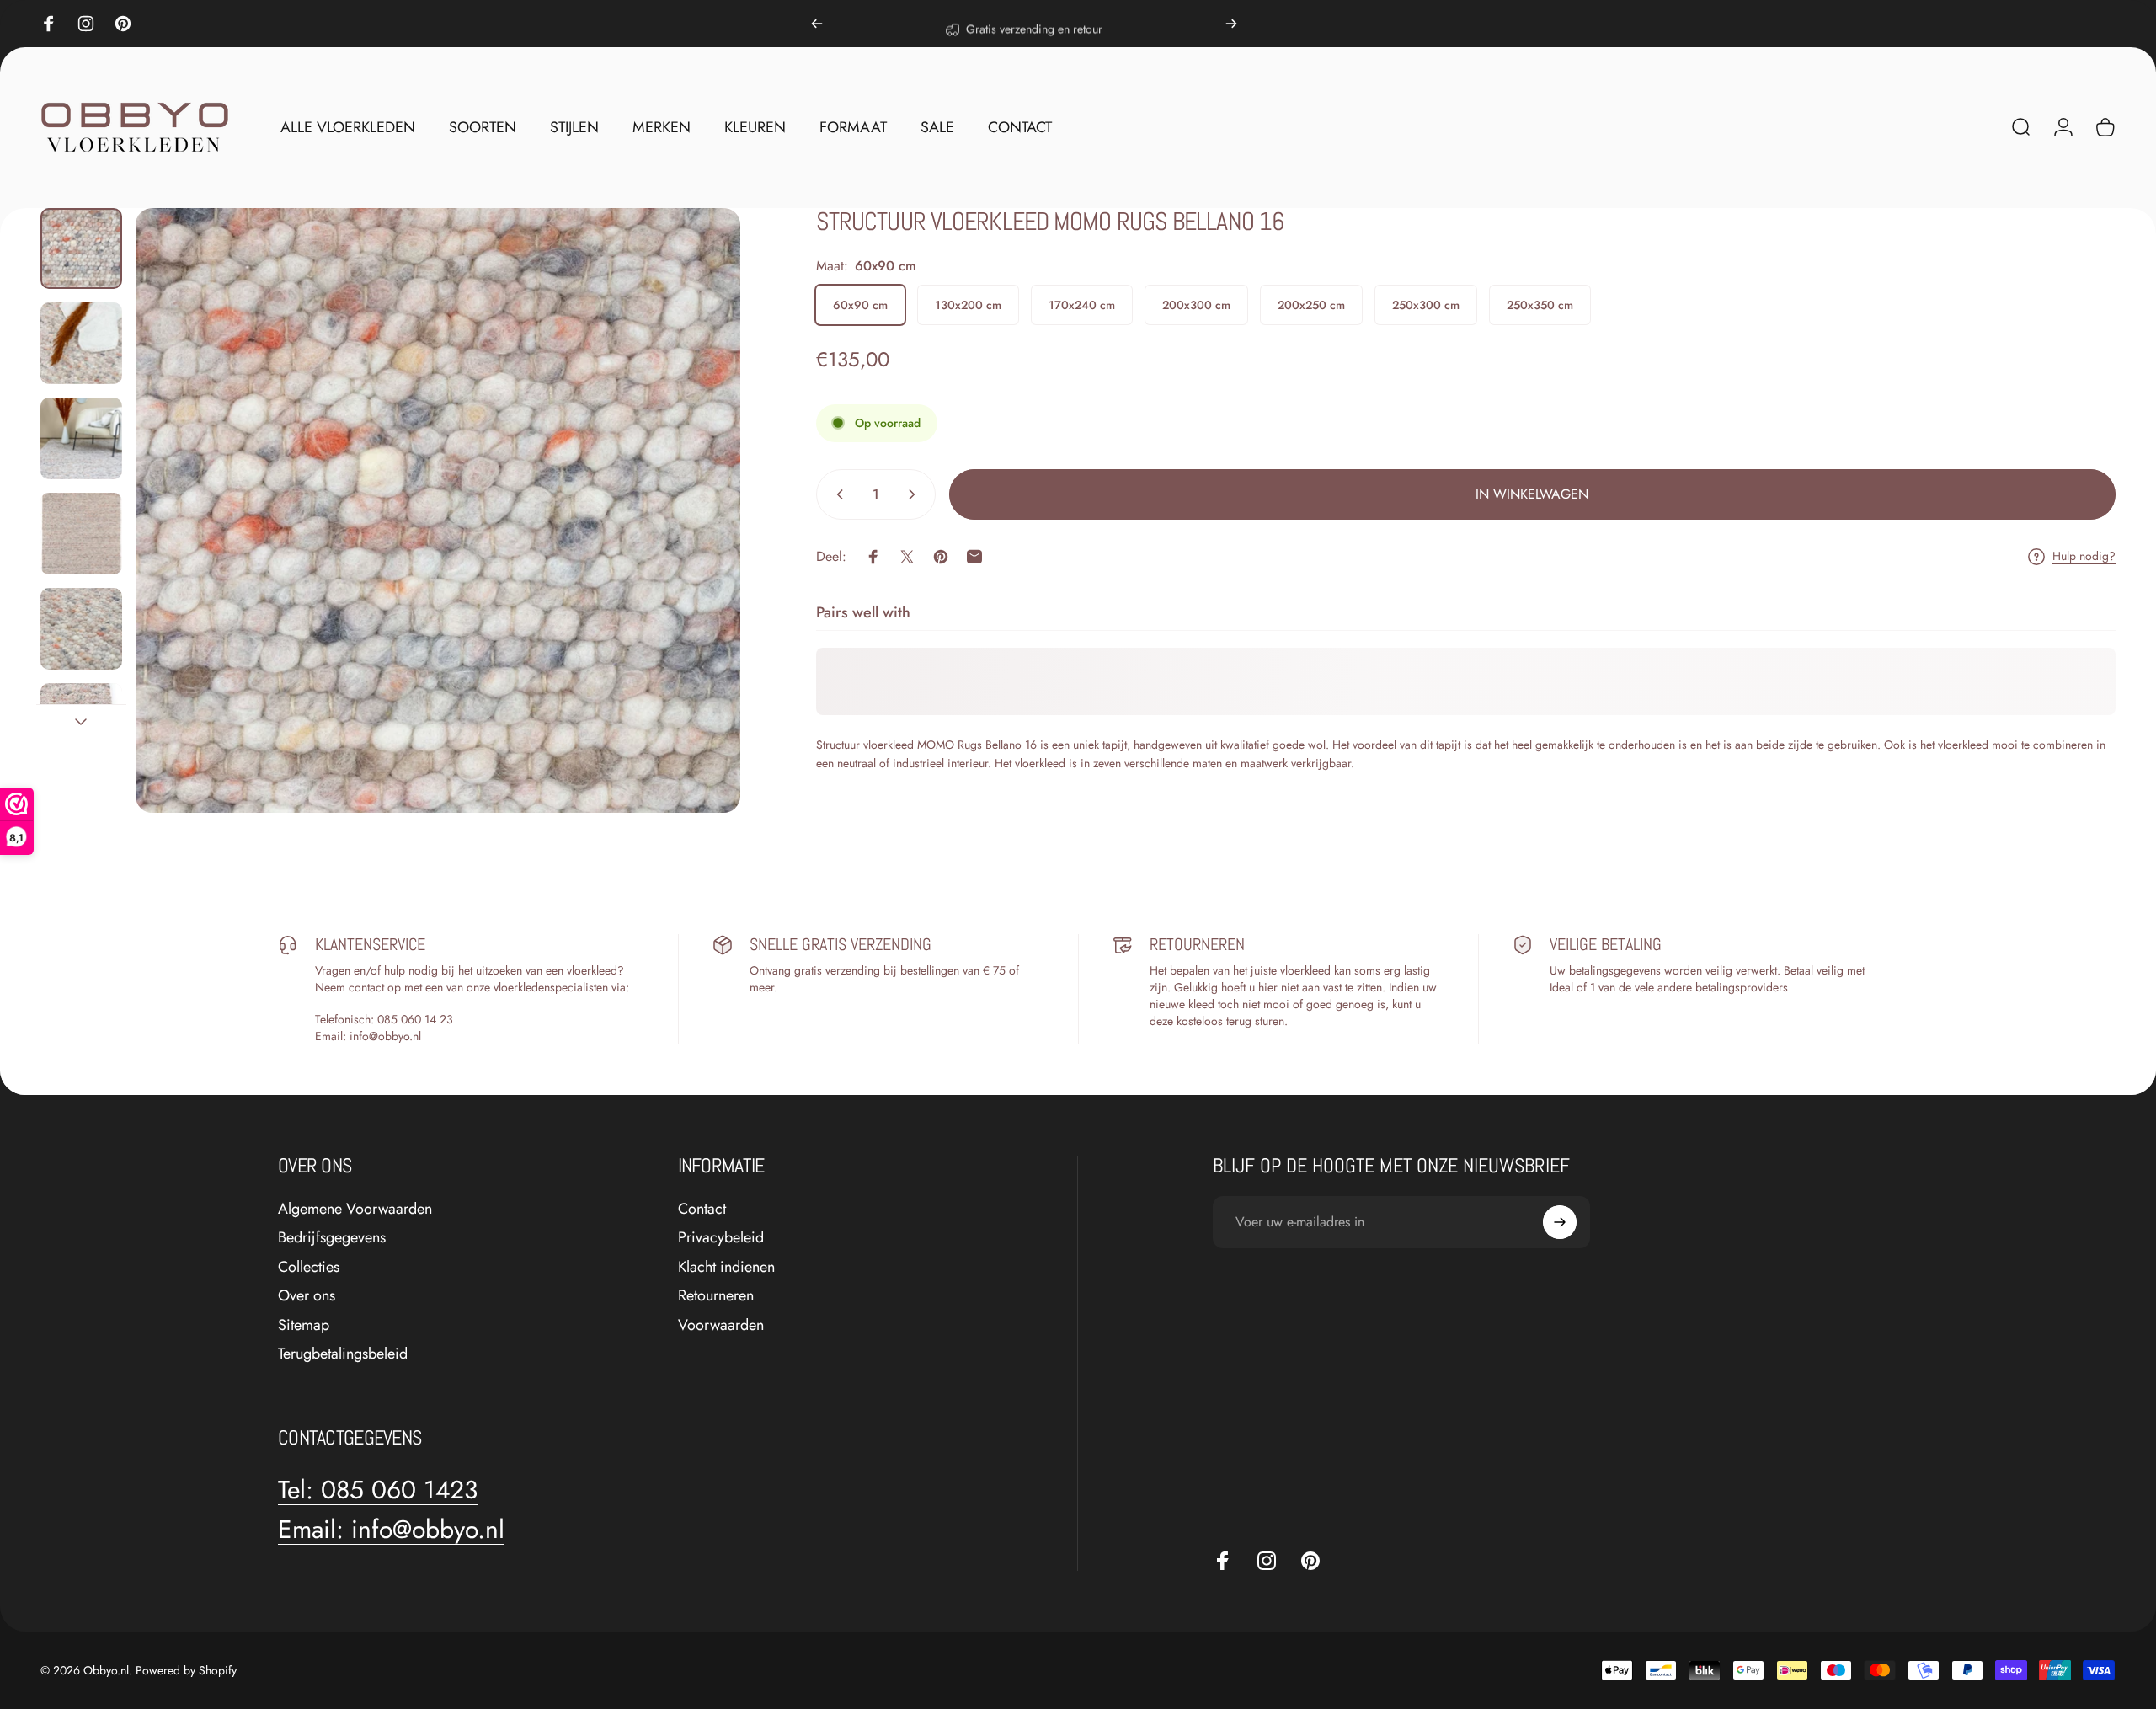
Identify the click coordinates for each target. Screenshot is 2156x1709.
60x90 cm (860, 305)
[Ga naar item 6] (81, 724)
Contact (702, 1209)
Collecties (309, 1267)
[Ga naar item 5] (81, 629)
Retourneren (716, 1296)
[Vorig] (817, 24)
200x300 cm (1196, 305)
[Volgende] (1231, 24)
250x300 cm (1426, 305)
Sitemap (304, 1325)
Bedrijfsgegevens (332, 1238)
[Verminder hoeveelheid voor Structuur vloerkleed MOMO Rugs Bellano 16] (836, 494)
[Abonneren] (1560, 1222)
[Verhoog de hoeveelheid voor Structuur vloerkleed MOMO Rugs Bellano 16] (915, 494)
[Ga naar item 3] (81, 438)
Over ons (307, 1296)
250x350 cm (1540, 305)
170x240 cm (1082, 305)
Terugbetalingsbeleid (343, 1354)
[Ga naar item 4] (81, 534)
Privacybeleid (721, 1238)
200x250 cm (1311, 305)
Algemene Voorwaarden (355, 1209)
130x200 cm (968, 305)
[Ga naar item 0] (81, 249)
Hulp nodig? (2084, 557)
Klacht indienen (726, 1267)
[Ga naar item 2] (81, 343)
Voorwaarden (721, 1325)
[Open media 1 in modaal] (438, 510)
